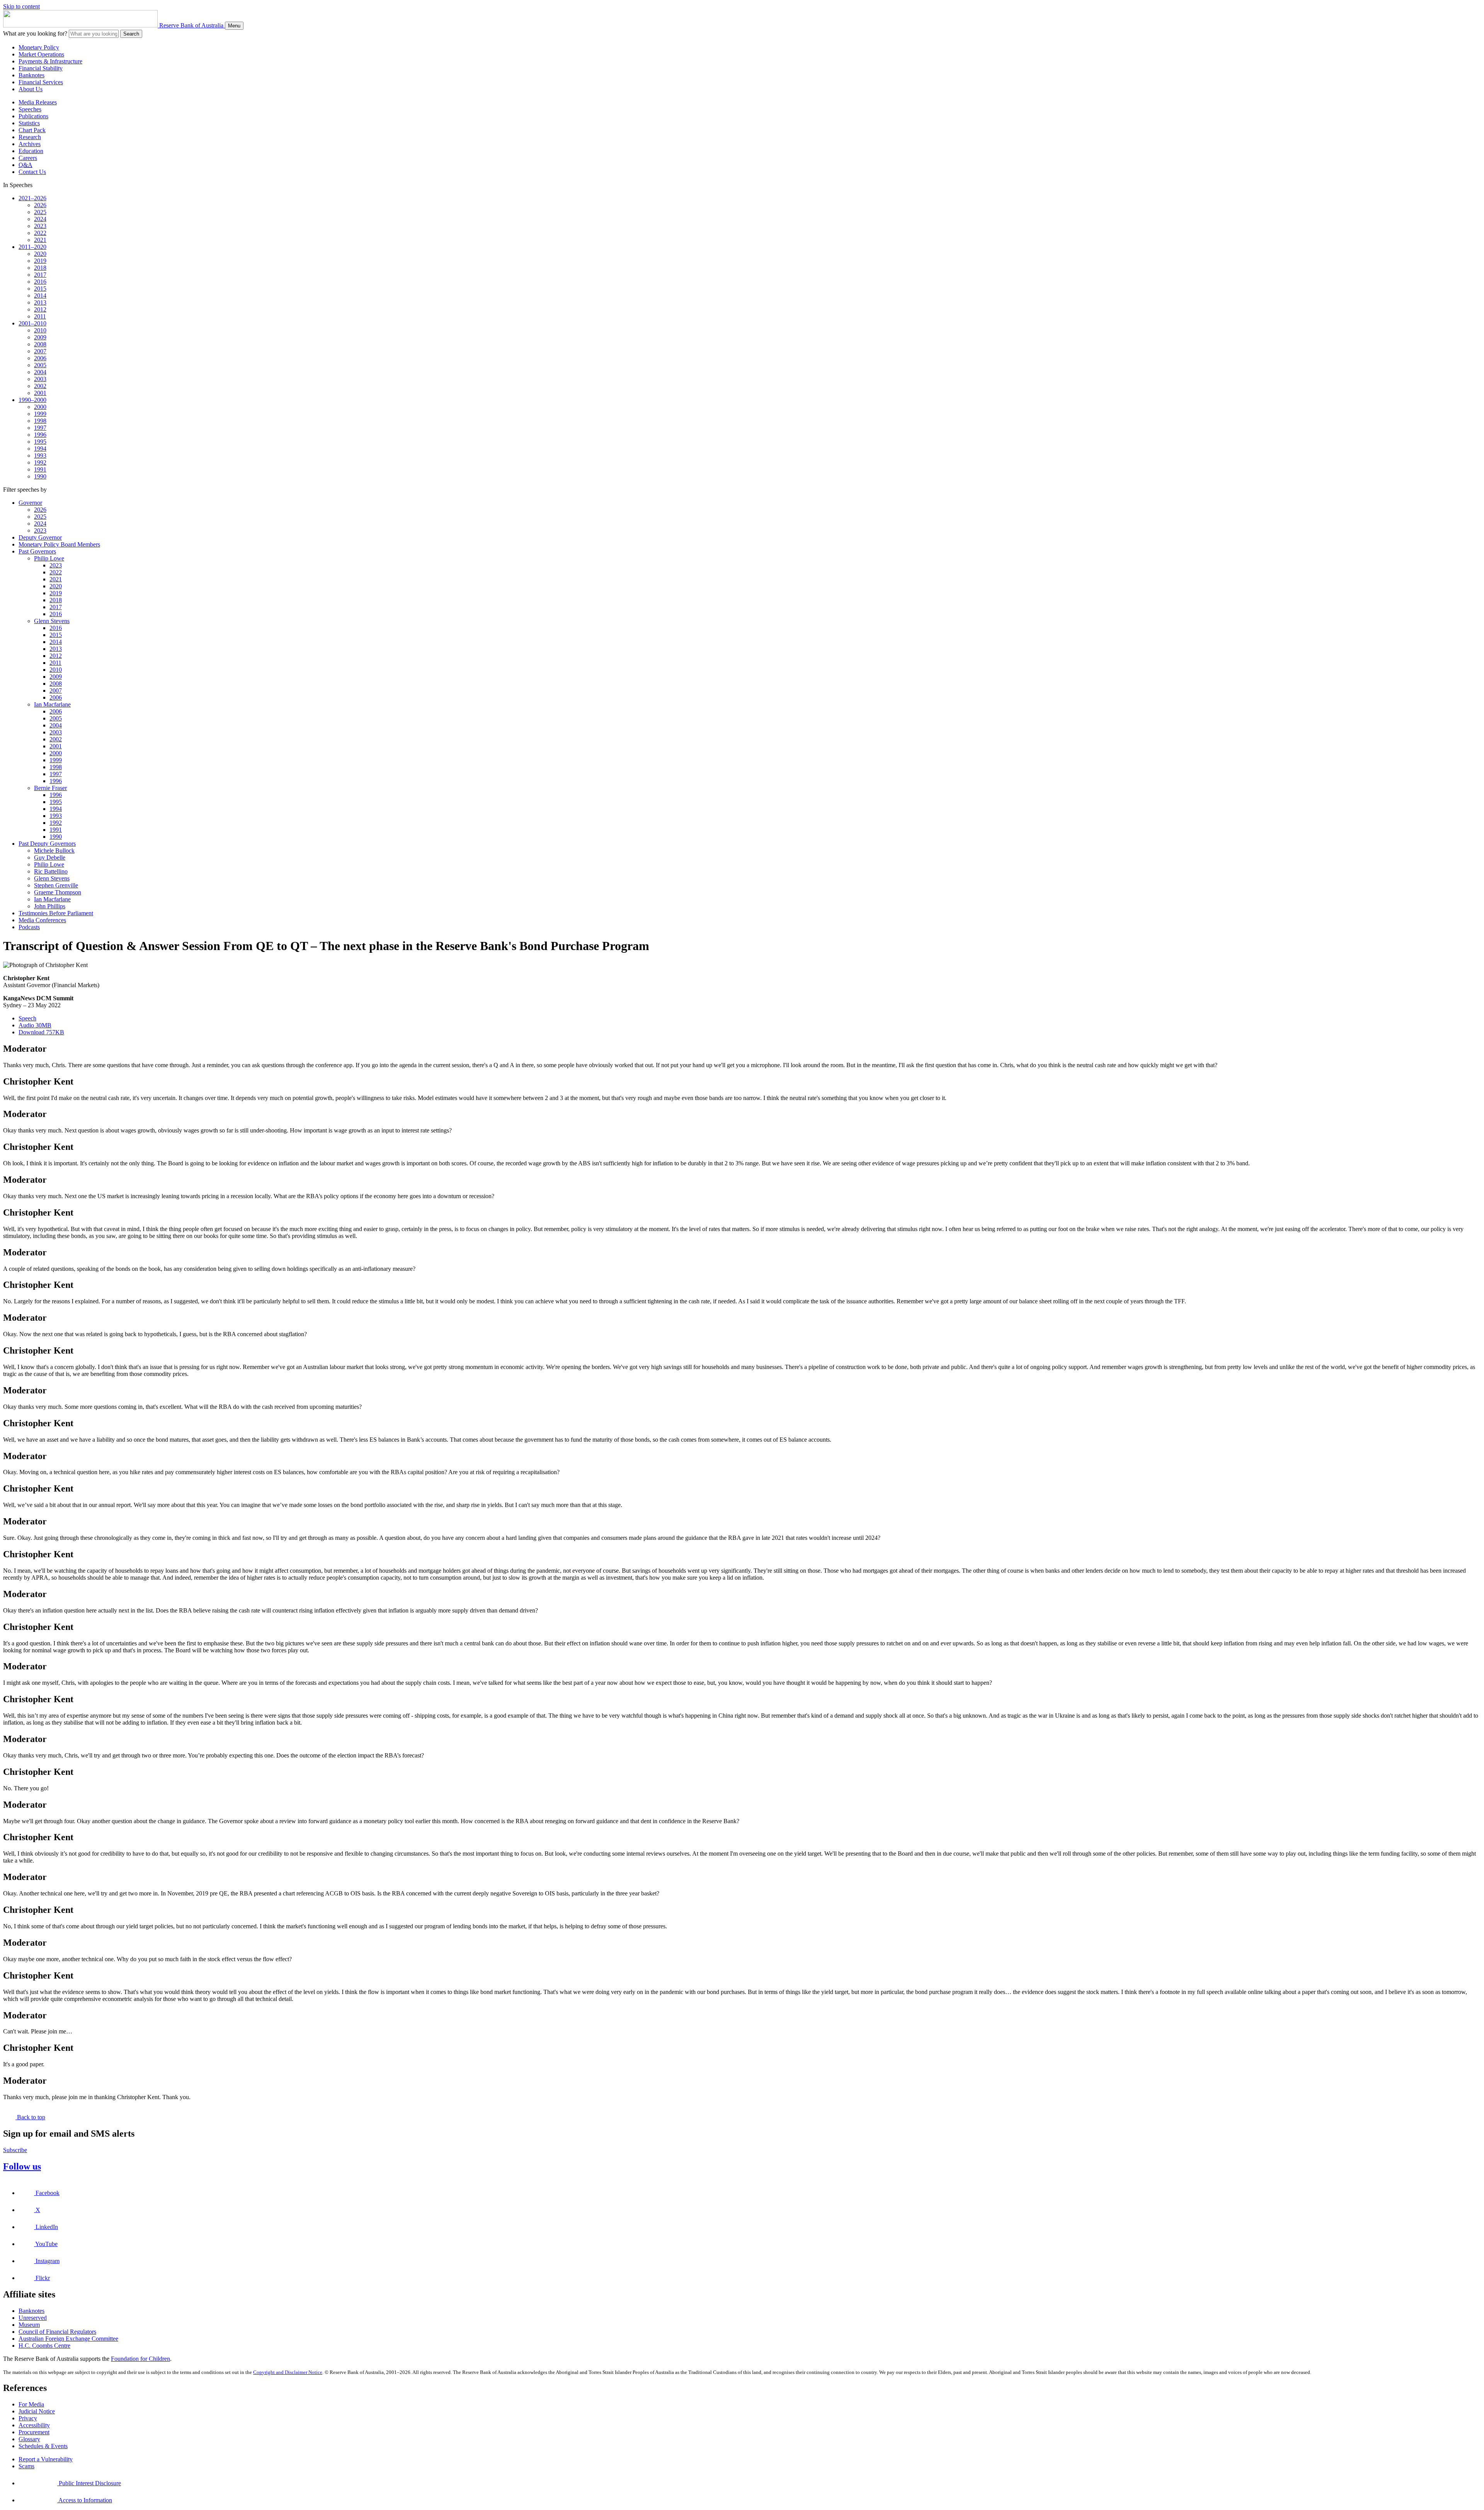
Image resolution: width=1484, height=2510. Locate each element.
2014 (40, 295)
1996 (40, 435)
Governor (30, 503)
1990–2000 (32, 400)
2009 (40, 337)
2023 (40, 226)
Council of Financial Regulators (57, 2332)
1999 (40, 414)
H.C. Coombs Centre (44, 2346)
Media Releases (38, 102)
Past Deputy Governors (47, 844)
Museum (29, 2325)
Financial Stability (41, 68)
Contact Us (32, 172)
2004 (40, 372)
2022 (40, 233)
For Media (31, 2404)
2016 (40, 282)
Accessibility (34, 2425)
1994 (40, 449)
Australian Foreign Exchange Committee (68, 2339)
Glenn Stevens (52, 621)
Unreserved (33, 2318)
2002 (40, 386)
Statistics (29, 123)
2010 (40, 330)
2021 (40, 240)
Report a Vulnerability (46, 2459)
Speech (27, 1018)
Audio (35, 1025)
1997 (40, 428)
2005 (40, 365)
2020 (40, 254)
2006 (40, 358)
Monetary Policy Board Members (59, 544)
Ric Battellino (51, 871)
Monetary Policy (39, 47)
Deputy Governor (40, 537)
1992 (40, 462)
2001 (40, 393)
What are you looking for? (35, 33)
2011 (40, 316)
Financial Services (41, 82)
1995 (40, 442)
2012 (40, 309)
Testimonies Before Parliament (56, 913)
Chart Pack (32, 130)
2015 (40, 289)
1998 (40, 421)
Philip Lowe (49, 558)
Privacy (28, 2418)
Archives (30, 144)
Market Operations (41, 54)
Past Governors (37, 551)
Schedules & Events (43, 2446)
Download (41, 1032)
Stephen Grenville (56, 885)
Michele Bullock (54, 851)
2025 (40, 212)
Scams (26, 2466)
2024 (40, 219)
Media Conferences (42, 920)
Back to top (30, 2117)
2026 (40, 205)
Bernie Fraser (50, 788)
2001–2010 (32, 323)
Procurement (34, 2432)
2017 (40, 275)
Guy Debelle (50, 857)
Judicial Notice (37, 2411)
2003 (40, 379)
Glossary (29, 2439)
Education (31, 151)
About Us (31, 89)
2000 (40, 407)
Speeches (30, 109)
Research (30, 137)
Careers (28, 158)
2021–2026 (32, 198)
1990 (40, 476)
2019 (40, 261)
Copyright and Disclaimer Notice (288, 2372)
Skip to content (21, 6)
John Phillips (50, 906)
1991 (40, 469)
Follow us (22, 2166)
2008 (40, 344)
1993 (40, 456)
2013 (40, 302)
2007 (40, 351)
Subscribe (15, 2150)
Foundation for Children (140, 2359)
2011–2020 (32, 247)
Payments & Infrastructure (50, 61)
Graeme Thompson (58, 892)
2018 (40, 268)
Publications (33, 116)
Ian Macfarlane (52, 704)
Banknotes (31, 75)
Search (131, 34)
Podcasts (29, 927)
